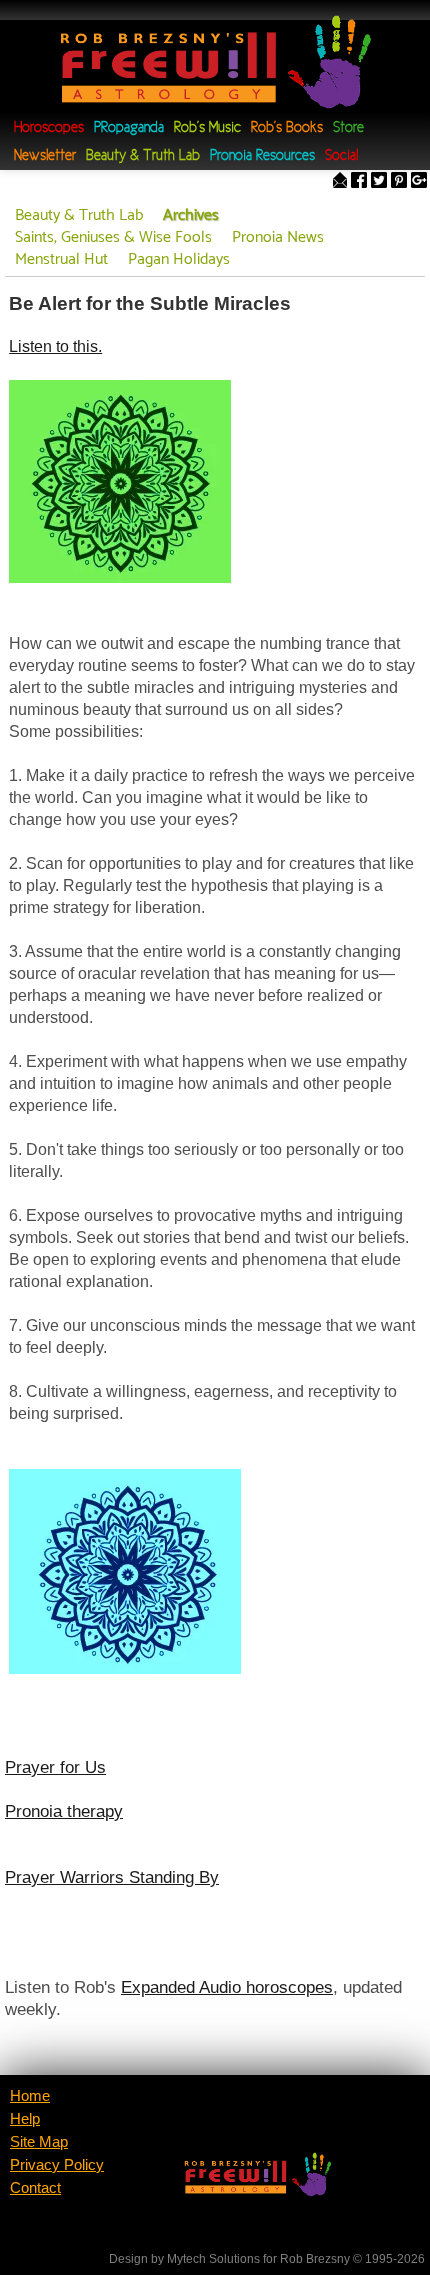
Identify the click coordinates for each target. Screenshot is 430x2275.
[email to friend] (340, 182)
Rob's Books (287, 128)
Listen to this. (55, 346)
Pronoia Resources (262, 156)
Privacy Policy (57, 2165)
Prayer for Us (55, 1767)
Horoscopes (49, 128)
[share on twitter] (379, 182)
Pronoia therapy (64, 1811)
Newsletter (45, 156)
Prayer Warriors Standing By (112, 1877)
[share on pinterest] (399, 182)
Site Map (39, 2142)
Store (348, 128)
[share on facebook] (359, 182)
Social (341, 156)
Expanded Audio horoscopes (227, 1987)
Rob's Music (207, 128)
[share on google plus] (419, 182)
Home (30, 2096)
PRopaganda (129, 128)
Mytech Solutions (213, 2259)
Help (25, 2119)
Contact (35, 2188)
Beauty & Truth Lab (143, 156)
